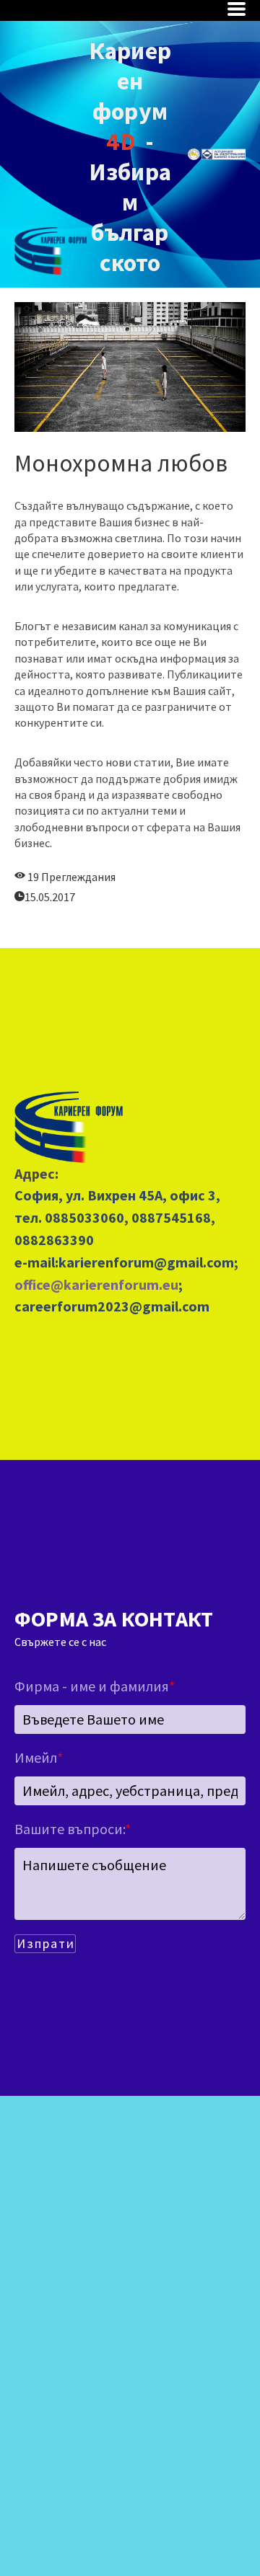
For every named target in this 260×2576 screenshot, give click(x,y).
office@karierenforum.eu (96, 1284)
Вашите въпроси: (73, 1829)
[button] (237, 9)
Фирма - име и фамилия (95, 1686)
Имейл (39, 1757)
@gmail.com (194, 1262)
